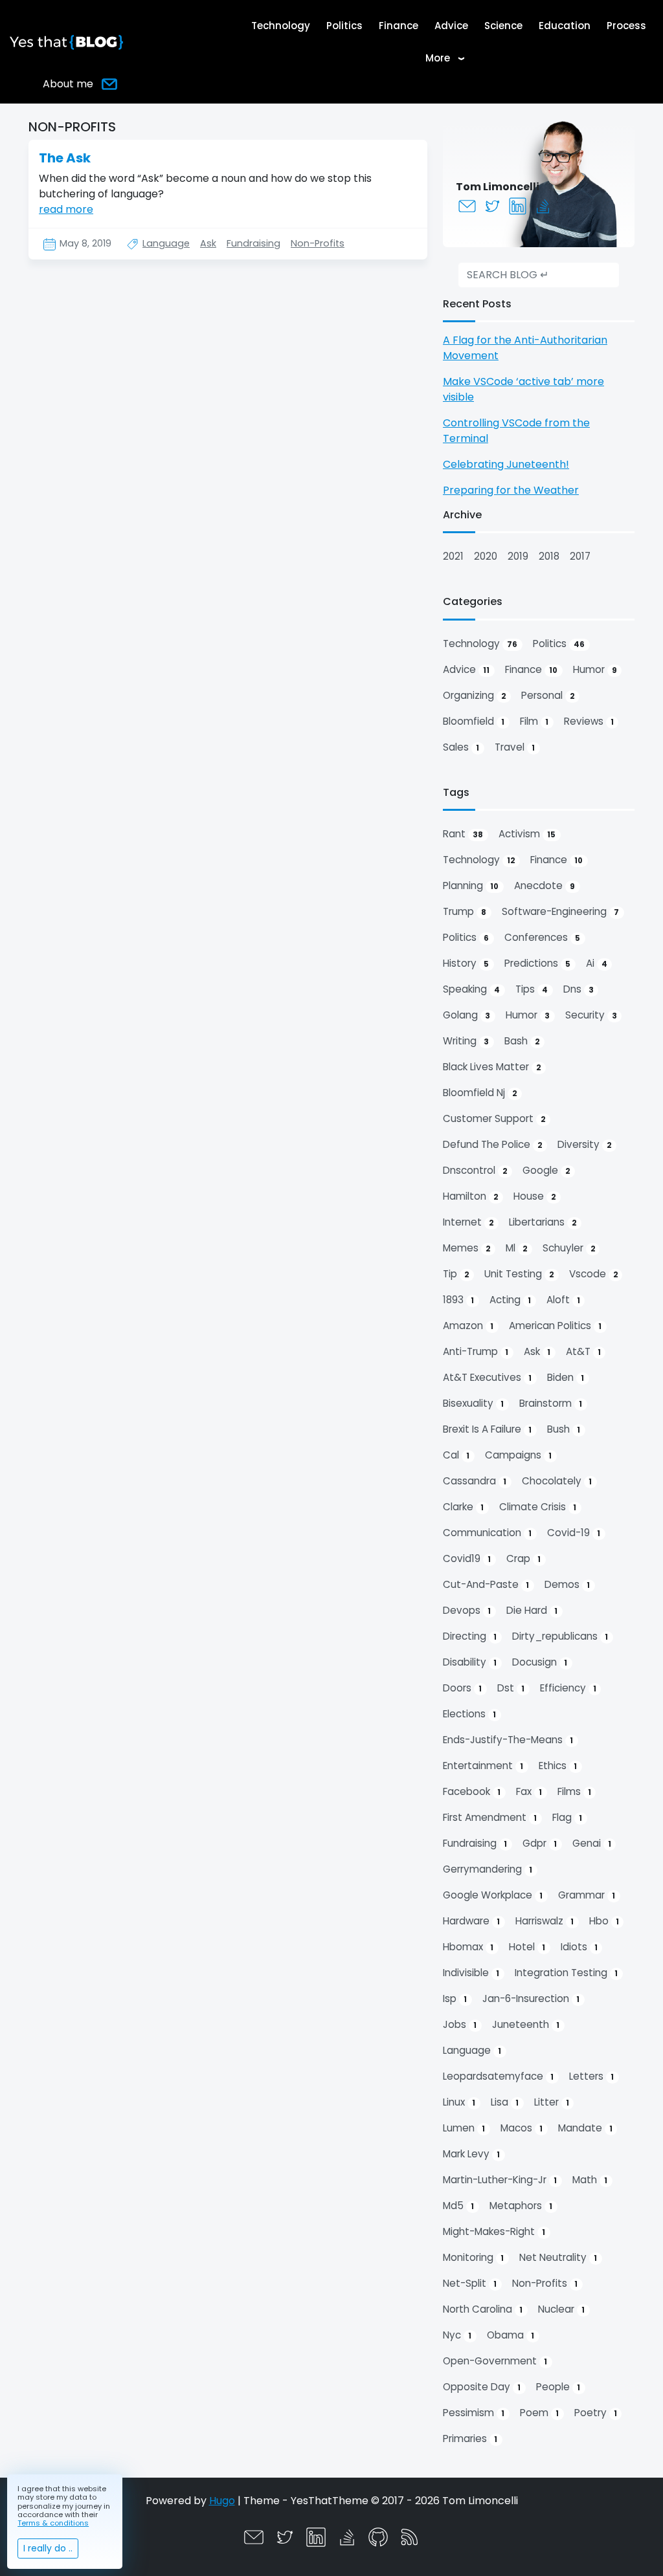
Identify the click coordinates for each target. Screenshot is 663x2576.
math (590, 2180)
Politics (344, 26)
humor (595, 669)
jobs (460, 2024)
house (534, 1196)
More (449, 58)
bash (522, 1041)
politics (559, 644)
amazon (468, 1326)
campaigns (518, 1455)
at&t (583, 1351)
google (546, 1170)
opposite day (482, 2387)
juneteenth (526, 2024)
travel (515, 747)
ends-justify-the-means (508, 1740)
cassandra (475, 1481)
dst (511, 1688)
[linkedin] (519, 205)
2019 (518, 556)
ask (537, 1351)
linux (459, 2102)
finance (531, 669)
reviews (589, 721)
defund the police (492, 1144)
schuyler (569, 1248)
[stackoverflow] (544, 205)
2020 (486, 556)
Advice (451, 26)
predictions (537, 963)
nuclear (561, 2309)
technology (480, 644)
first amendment (490, 1817)
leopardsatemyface (498, 2076)
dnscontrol (475, 1170)
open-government (495, 2361)
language (472, 2050)
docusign (540, 1662)
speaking (471, 989)
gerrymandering (488, 1869)
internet (468, 1222)
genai (592, 1843)
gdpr (540, 1843)
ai (597, 963)
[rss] (409, 2536)
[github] (378, 2536)
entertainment (483, 1766)
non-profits (545, 2283)
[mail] (468, 205)
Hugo (222, 2501)
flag (567, 1817)
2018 (549, 556)
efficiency (568, 1688)
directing (470, 1636)
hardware (471, 1921)
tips (532, 989)
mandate (585, 2128)
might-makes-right (494, 2231)
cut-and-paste (486, 1584)
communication (487, 1533)
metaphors (521, 2206)
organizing (474, 695)
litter (552, 2102)
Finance (399, 26)
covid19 (467, 1558)
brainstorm (551, 1403)
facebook (472, 1791)
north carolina (483, 2309)
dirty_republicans (560, 1636)
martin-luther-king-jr (500, 2180)
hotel (527, 1947)
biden (566, 1377)
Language (166, 243)
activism (527, 834)
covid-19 (574, 1533)
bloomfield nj (480, 1093)
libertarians (543, 1222)
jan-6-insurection (531, 1998)
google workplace (493, 1895)
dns (579, 989)
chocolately (557, 1481)
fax (529, 1791)
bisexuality (473, 1403)
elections (469, 1714)
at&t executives (487, 1377)
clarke (463, 1507)
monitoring (473, 2257)
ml (516, 1248)
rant (463, 834)
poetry (596, 2413)
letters (591, 2076)
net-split (470, 2283)
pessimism (474, 2413)
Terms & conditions (53, 2523)
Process (626, 26)
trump (465, 911)
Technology (281, 26)
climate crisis (538, 1507)
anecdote (545, 886)
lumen (464, 2128)
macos (522, 2128)
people (558, 2387)
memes (466, 1248)
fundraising (475, 1843)
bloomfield (474, 721)
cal (456, 1455)
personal (548, 695)
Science (503, 26)
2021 (453, 556)
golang (466, 1015)
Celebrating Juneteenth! (506, 464)
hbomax (468, 1947)
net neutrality (558, 2257)
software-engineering (560, 911)
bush (564, 1429)
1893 (458, 1300)
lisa (505, 2102)
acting (510, 1300)
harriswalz (545, 1921)
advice (466, 669)
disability (470, 1662)
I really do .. (48, 2548)
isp (455, 1998)
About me (68, 84)
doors (462, 1688)
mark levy (471, 2154)
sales (461, 747)
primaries (470, 2438)
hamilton (470, 1196)
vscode (593, 1274)
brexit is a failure (487, 1429)
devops (467, 1610)
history (466, 963)
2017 (580, 556)
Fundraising (253, 243)
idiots (579, 1947)
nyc (457, 2335)
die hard (532, 1610)
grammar (587, 1895)
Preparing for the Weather (511, 490)
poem (539, 2413)
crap (523, 1558)
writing (466, 1041)
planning (471, 886)
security (591, 1015)
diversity (584, 1144)
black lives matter (492, 1067)
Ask (208, 243)
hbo (604, 1921)
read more (66, 209)
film (534, 721)
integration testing (566, 1973)
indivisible (471, 1973)
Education (565, 26)
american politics (555, 1326)
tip (456, 1274)
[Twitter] (494, 205)
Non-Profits (318, 243)
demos (567, 1584)
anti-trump (476, 1351)
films (574, 1791)
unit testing (519, 1274)
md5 (458, 2206)
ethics (558, 1766)
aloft (563, 1300)
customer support (494, 1118)
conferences (542, 937)
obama (511, 2335)
